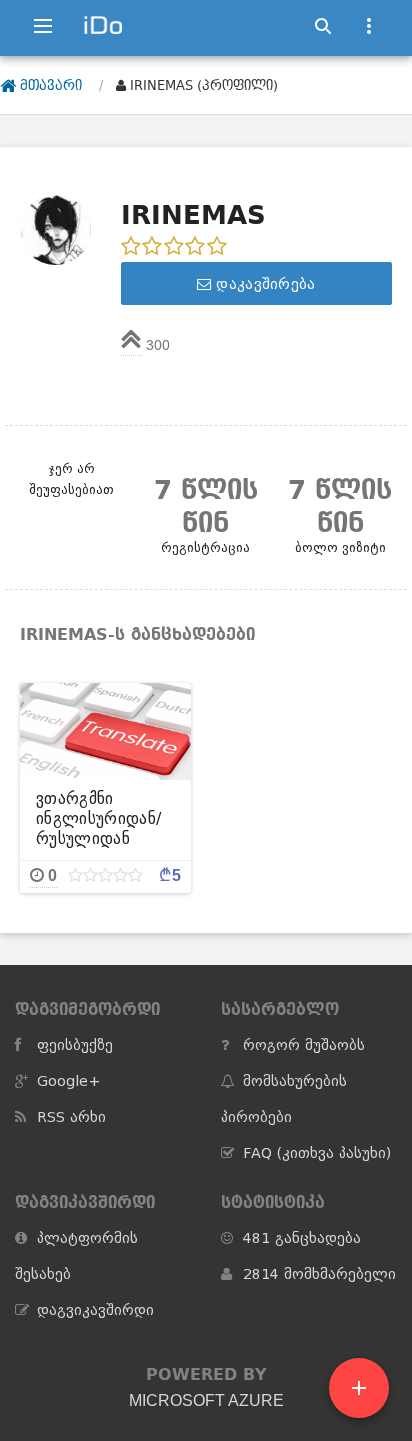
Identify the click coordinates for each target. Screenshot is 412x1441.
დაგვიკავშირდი (95, 1310)
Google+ (69, 1081)
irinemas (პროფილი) (202, 85)
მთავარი (49, 85)
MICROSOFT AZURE (206, 1400)
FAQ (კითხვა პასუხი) (317, 1153)
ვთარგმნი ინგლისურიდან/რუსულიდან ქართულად (98, 818)
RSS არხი (71, 1117)
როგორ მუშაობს (304, 1045)
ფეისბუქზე (75, 1045)
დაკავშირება (263, 284)
